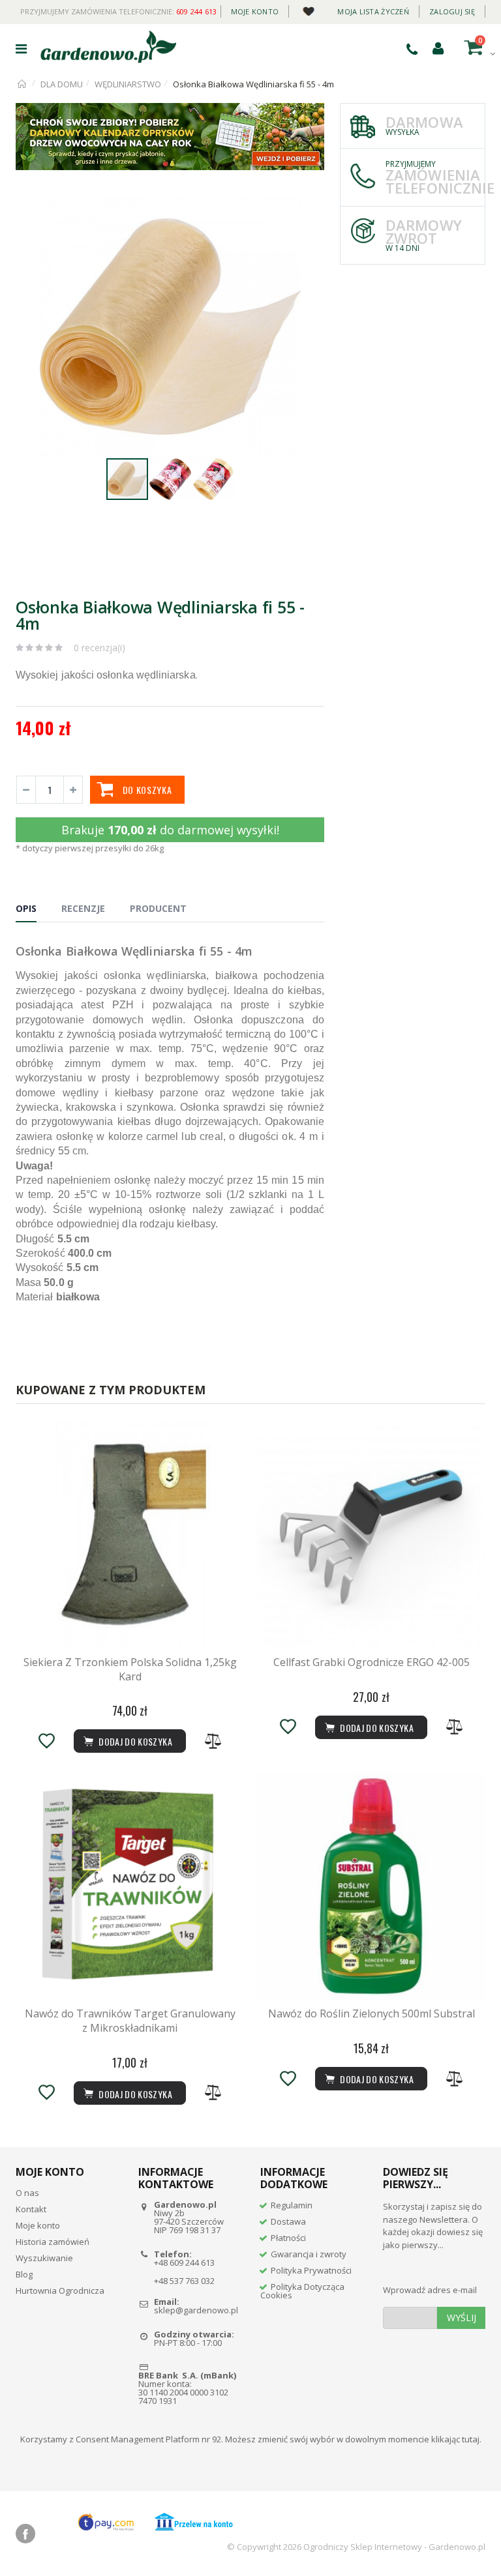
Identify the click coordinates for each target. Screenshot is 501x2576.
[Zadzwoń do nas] (412, 49)
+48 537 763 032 (184, 2281)
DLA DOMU (62, 84)
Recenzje (83, 908)
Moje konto (255, 11)
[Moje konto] (438, 48)
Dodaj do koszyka (134, 2094)
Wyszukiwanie (44, 2258)
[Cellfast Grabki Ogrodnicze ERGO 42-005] (371, 1535)
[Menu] (21, 49)
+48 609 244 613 (184, 2262)
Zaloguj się (452, 11)
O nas (27, 2193)
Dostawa (288, 2221)
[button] (312, 208)
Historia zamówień (53, 2242)
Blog (24, 2274)
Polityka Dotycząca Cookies (302, 2291)
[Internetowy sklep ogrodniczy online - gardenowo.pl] (108, 47)
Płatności (288, 2238)
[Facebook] (25, 2534)
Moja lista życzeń (373, 11)
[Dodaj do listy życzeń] (46, 1741)
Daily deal (308, 9)
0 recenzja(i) (99, 648)
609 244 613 (197, 11)
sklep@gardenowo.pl (196, 2310)
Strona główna (23, 84)
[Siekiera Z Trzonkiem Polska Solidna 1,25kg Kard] (130, 1535)
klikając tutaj (455, 2439)
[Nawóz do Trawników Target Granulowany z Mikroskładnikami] (130, 1886)
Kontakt (31, 2209)
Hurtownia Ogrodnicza (60, 2291)
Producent (158, 908)
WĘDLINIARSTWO (128, 84)
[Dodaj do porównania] (213, 1741)
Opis (26, 908)
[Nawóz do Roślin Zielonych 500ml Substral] (371, 1886)
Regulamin (292, 2205)
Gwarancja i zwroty (309, 2254)
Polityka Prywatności (311, 2270)
